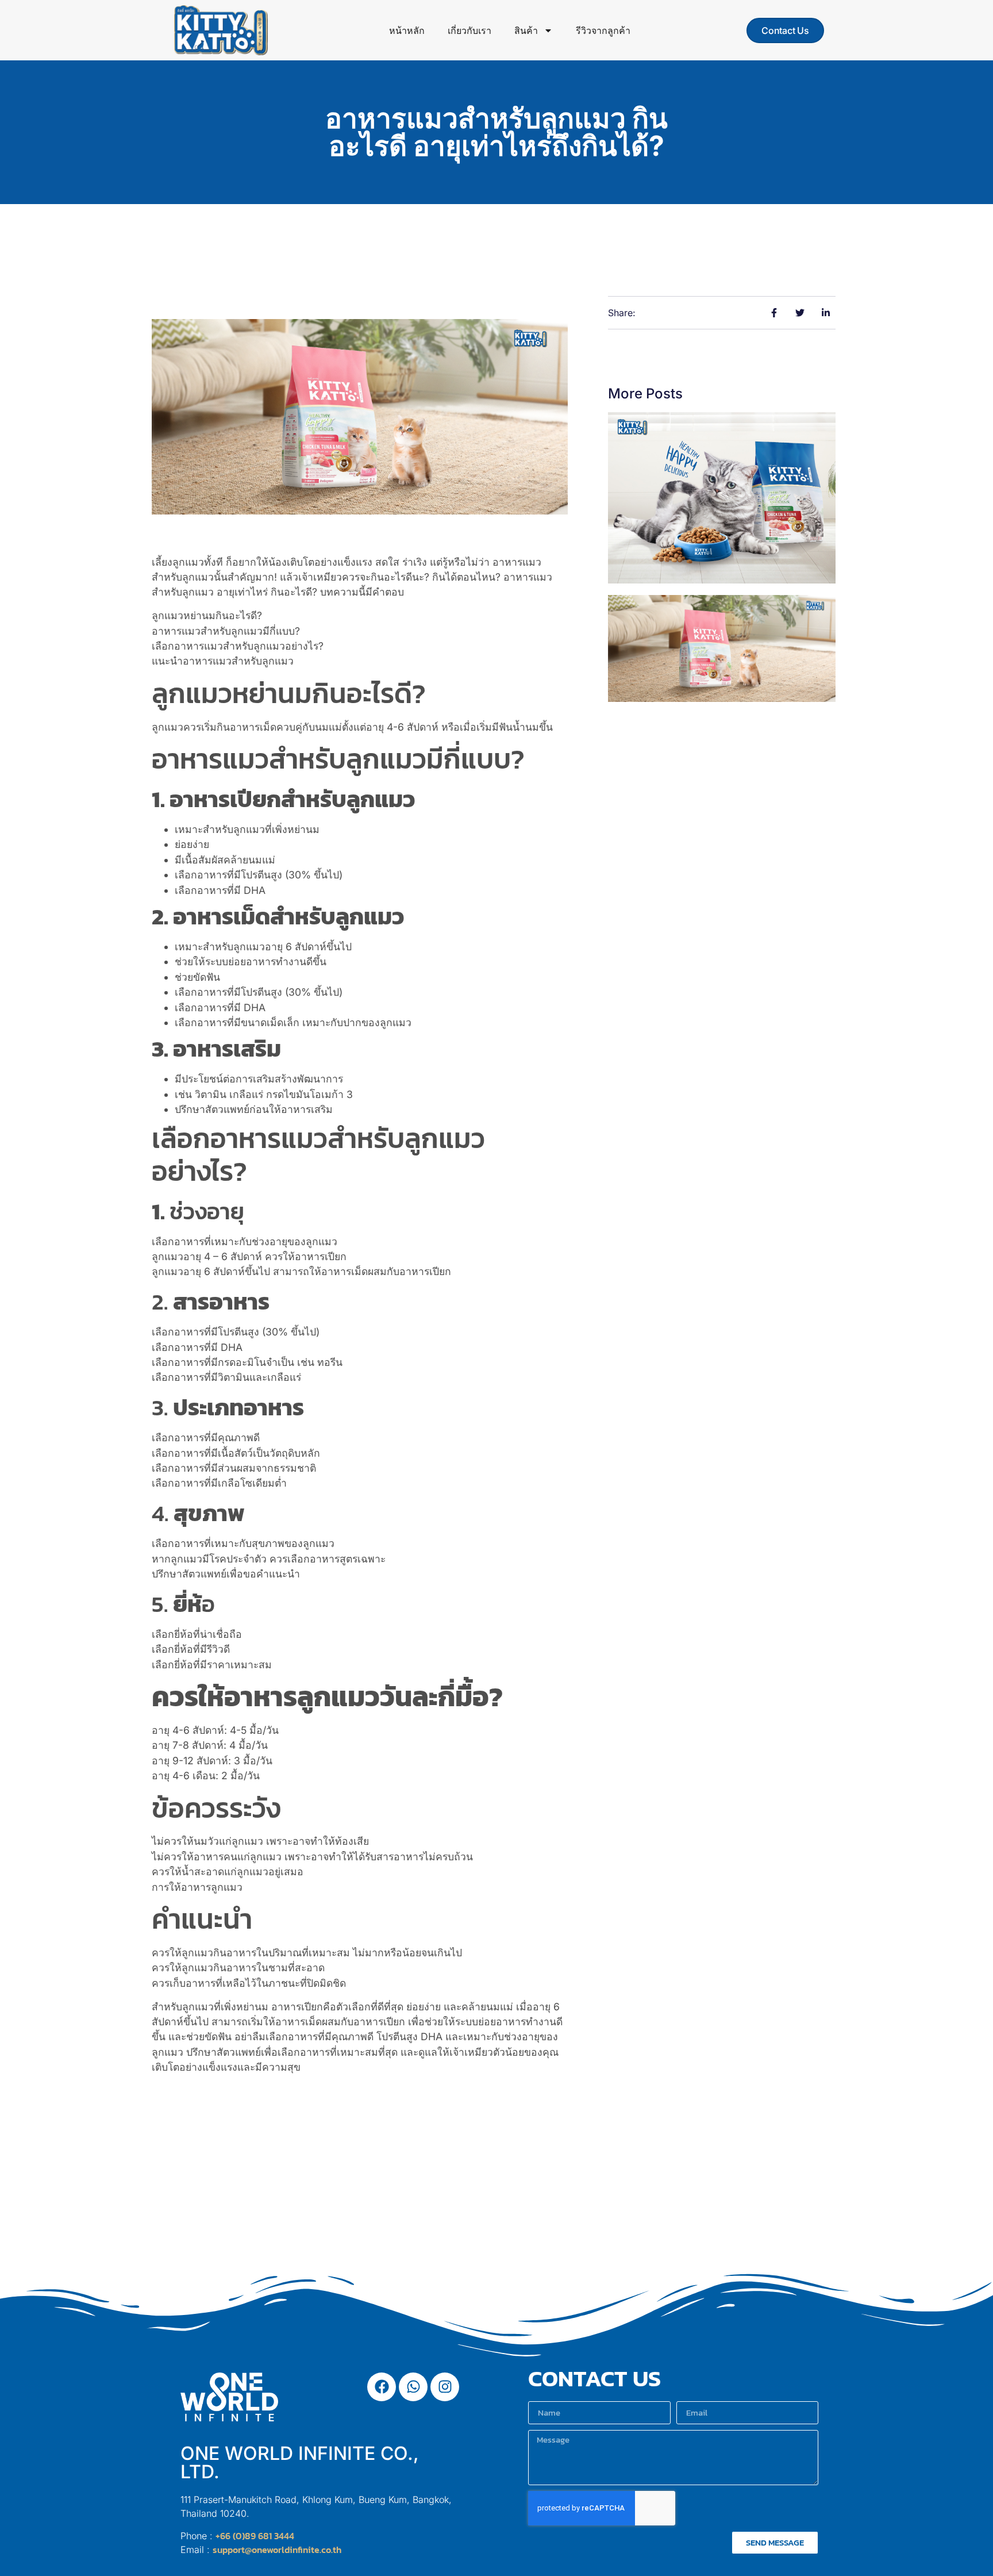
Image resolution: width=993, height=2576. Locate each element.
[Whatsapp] (413, 2387)
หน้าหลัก (407, 30)
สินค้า (526, 30)
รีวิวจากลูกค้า (603, 30)
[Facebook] (382, 2387)
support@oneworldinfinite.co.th (277, 2550)
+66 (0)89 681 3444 (255, 2536)
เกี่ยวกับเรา (469, 30)
